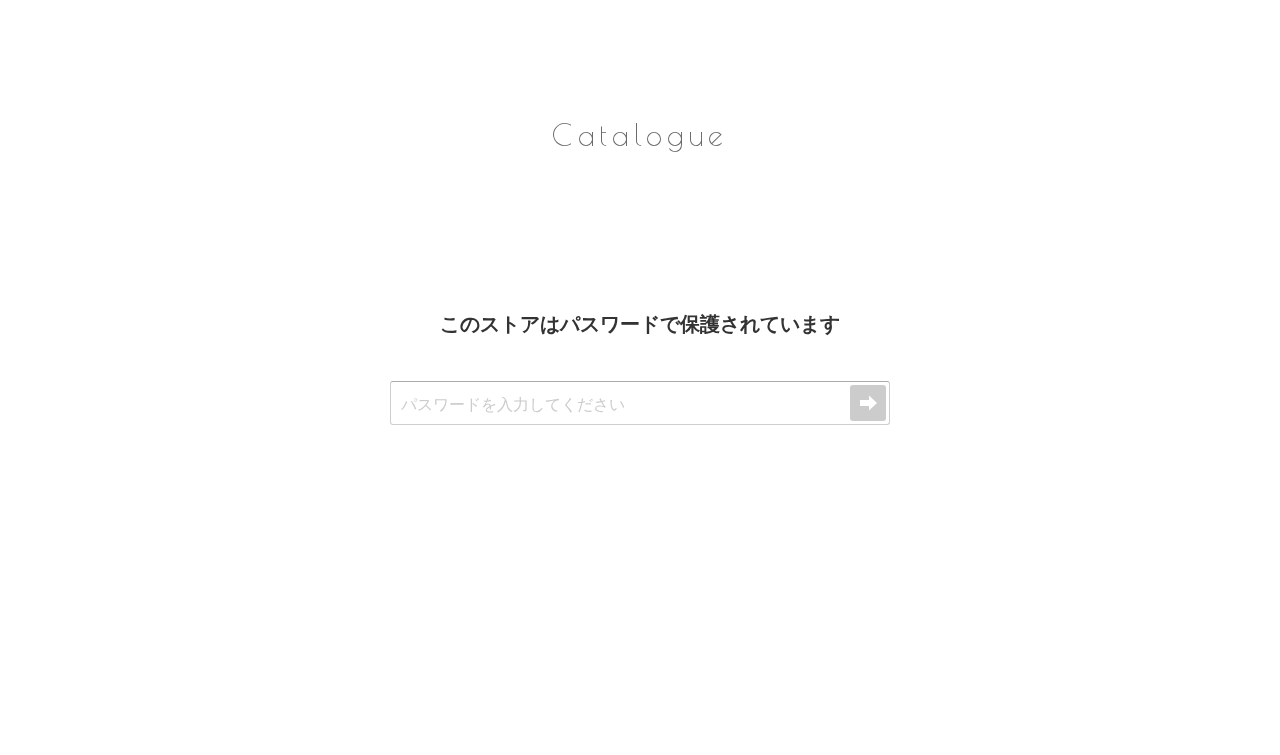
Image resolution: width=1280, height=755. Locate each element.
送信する (868, 403)
